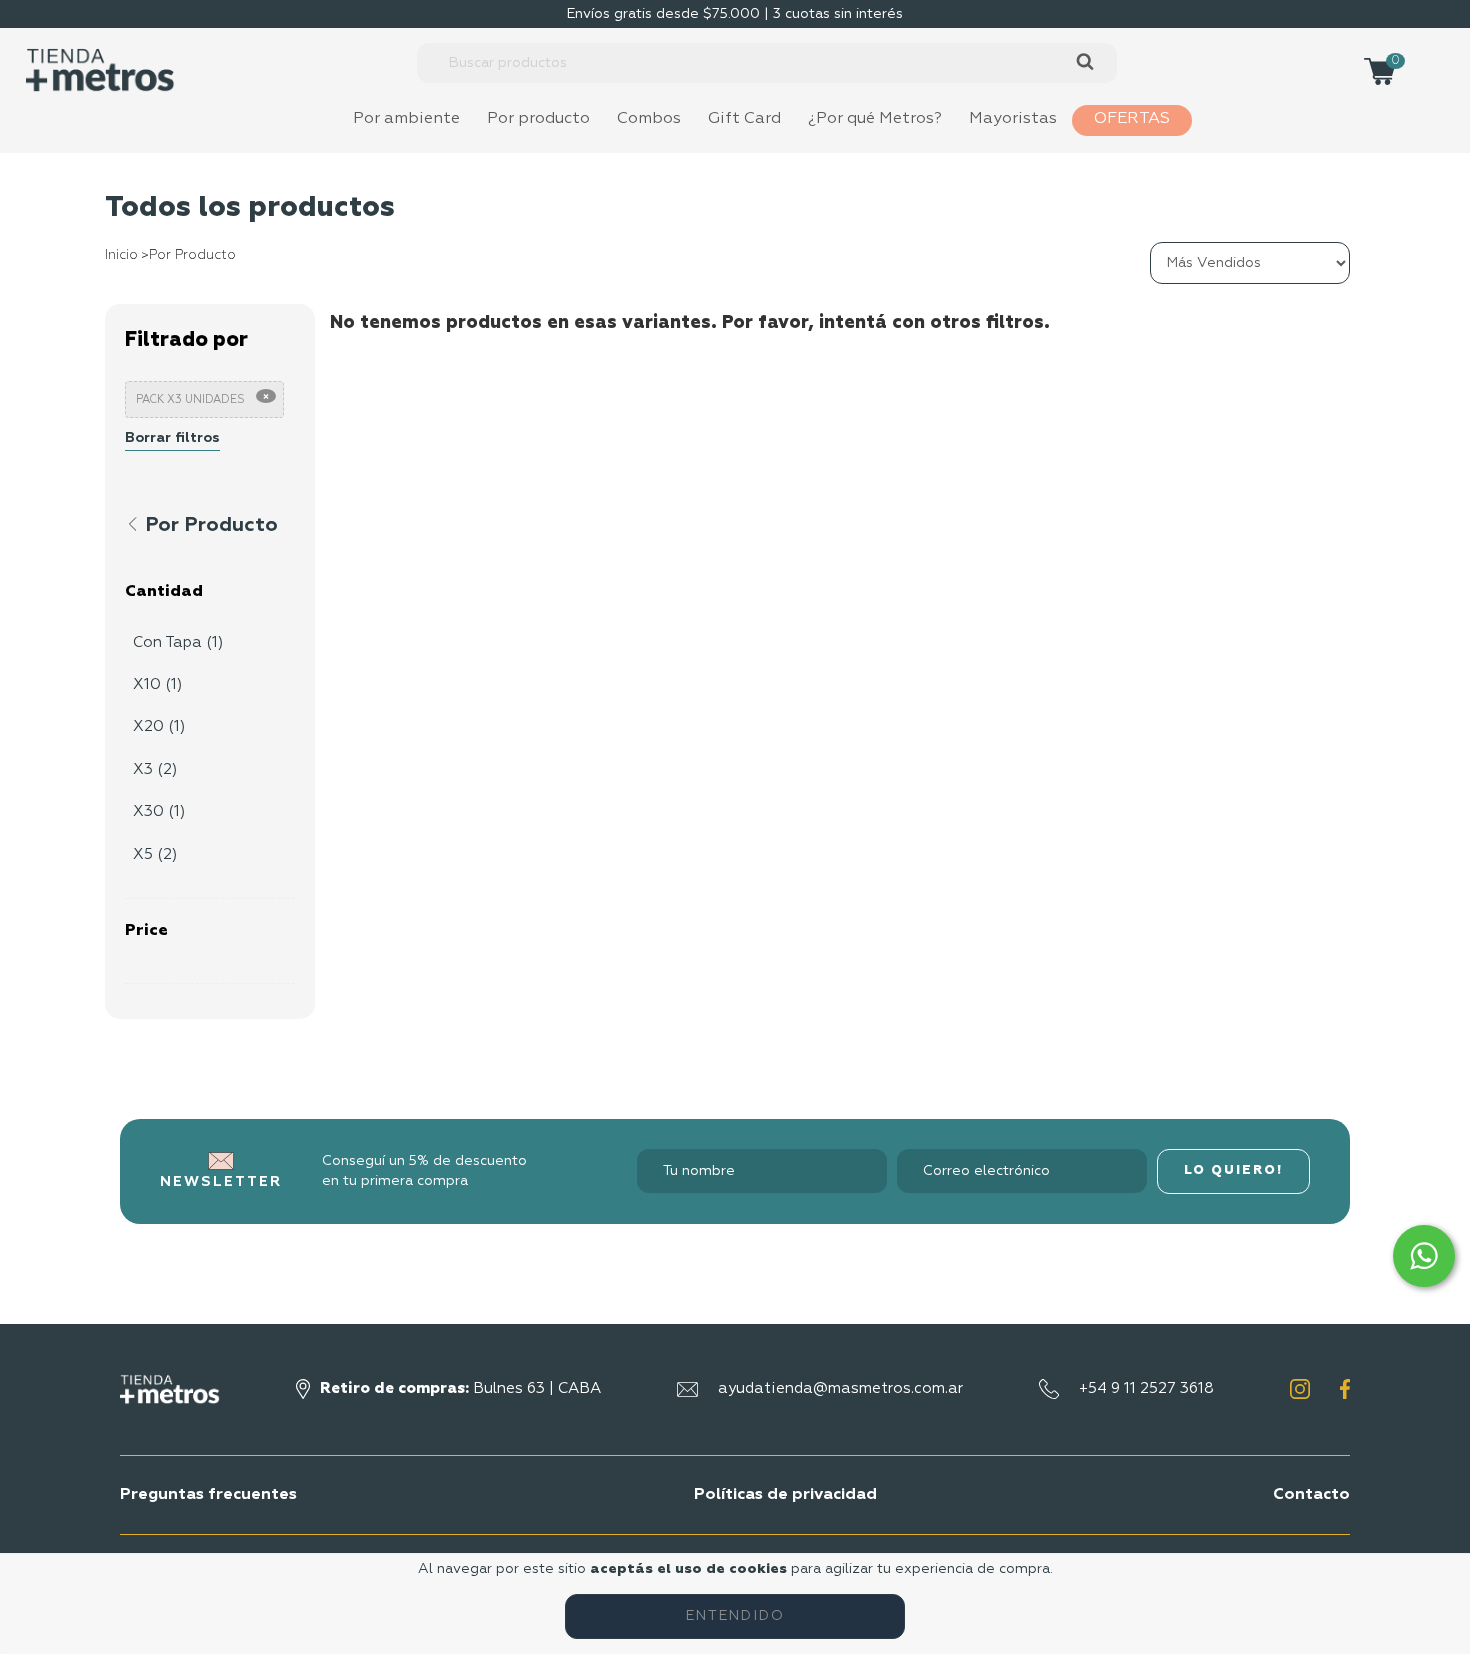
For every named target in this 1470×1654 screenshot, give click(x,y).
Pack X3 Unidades (190, 399)
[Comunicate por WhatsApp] (1424, 1256)
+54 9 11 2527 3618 (1146, 1388)
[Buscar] (1084, 62)
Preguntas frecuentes (208, 1495)
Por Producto (192, 255)
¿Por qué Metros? (875, 119)
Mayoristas (1013, 119)
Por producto (538, 119)
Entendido (735, 1616)
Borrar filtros (172, 438)
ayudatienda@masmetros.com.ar (840, 1388)
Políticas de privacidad (785, 1495)
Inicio (121, 255)
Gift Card (744, 119)
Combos (649, 119)
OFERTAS (1132, 119)
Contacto (1311, 1495)
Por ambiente (406, 119)
